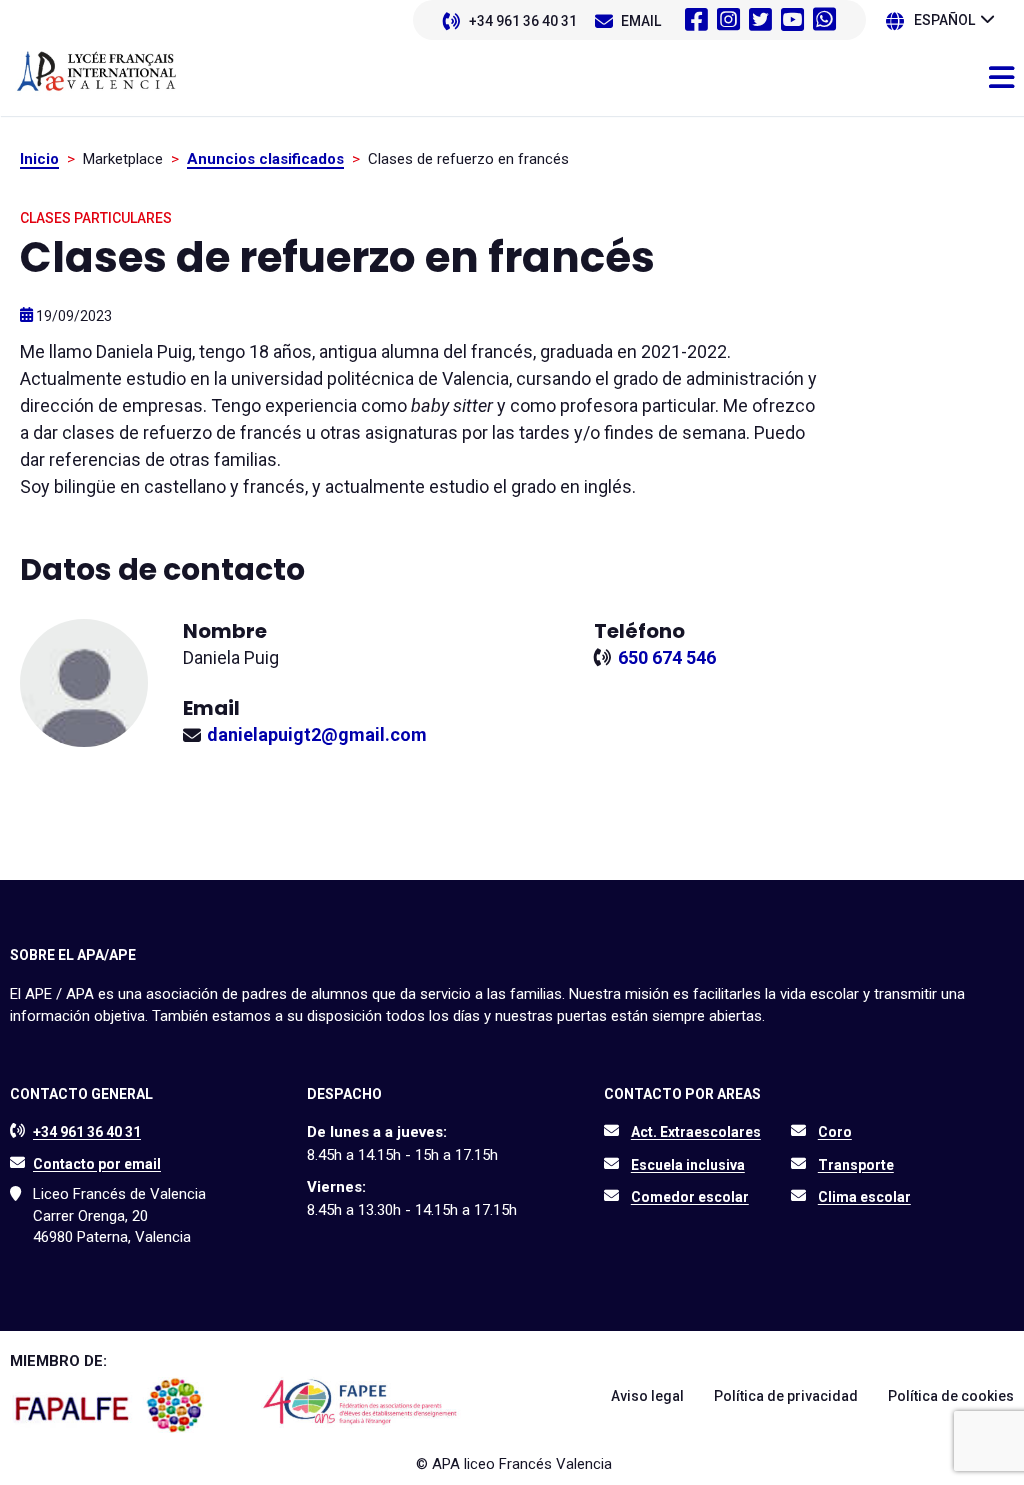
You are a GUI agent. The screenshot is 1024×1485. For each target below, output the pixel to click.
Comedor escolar (690, 1197)
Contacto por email (97, 1164)
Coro (835, 1132)
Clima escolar (864, 1197)
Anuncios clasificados (265, 159)
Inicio (39, 159)
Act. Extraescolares (696, 1132)
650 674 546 (667, 657)
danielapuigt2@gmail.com (317, 734)
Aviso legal (647, 1396)
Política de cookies (951, 1396)
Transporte (856, 1165)
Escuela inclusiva (688, 1165)
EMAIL (641, 21)
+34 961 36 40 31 (523, 21)
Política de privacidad (786, 1396)
